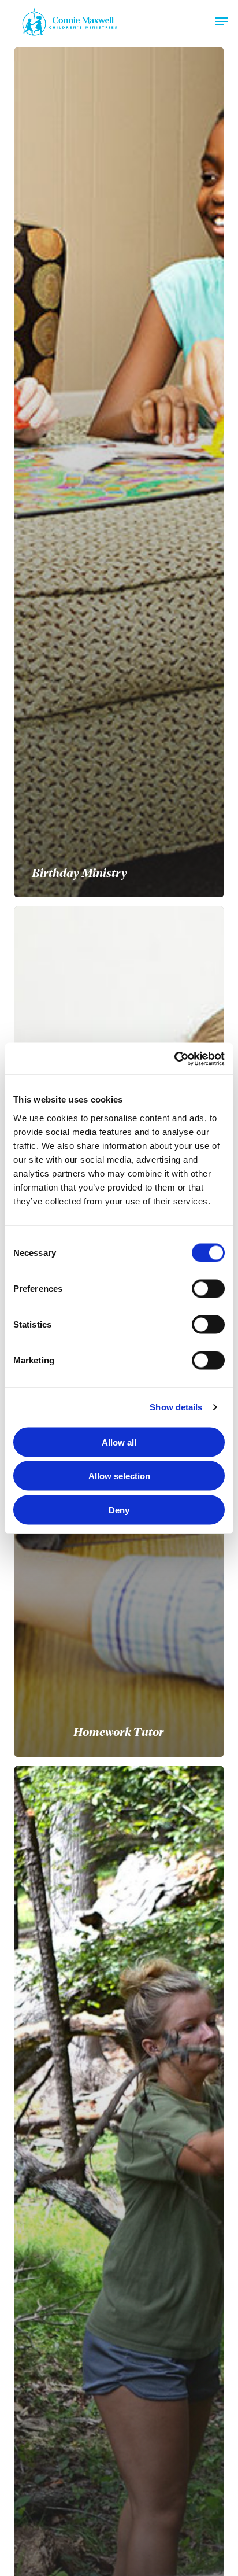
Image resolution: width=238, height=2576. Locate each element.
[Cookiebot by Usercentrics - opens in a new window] (174, 1059)
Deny (119, 1510)
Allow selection (119, 1476)
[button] (221, 21)
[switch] (208, 1288)
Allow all (119, 1442)
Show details (176, 1407)
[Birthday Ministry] (119, 472)
